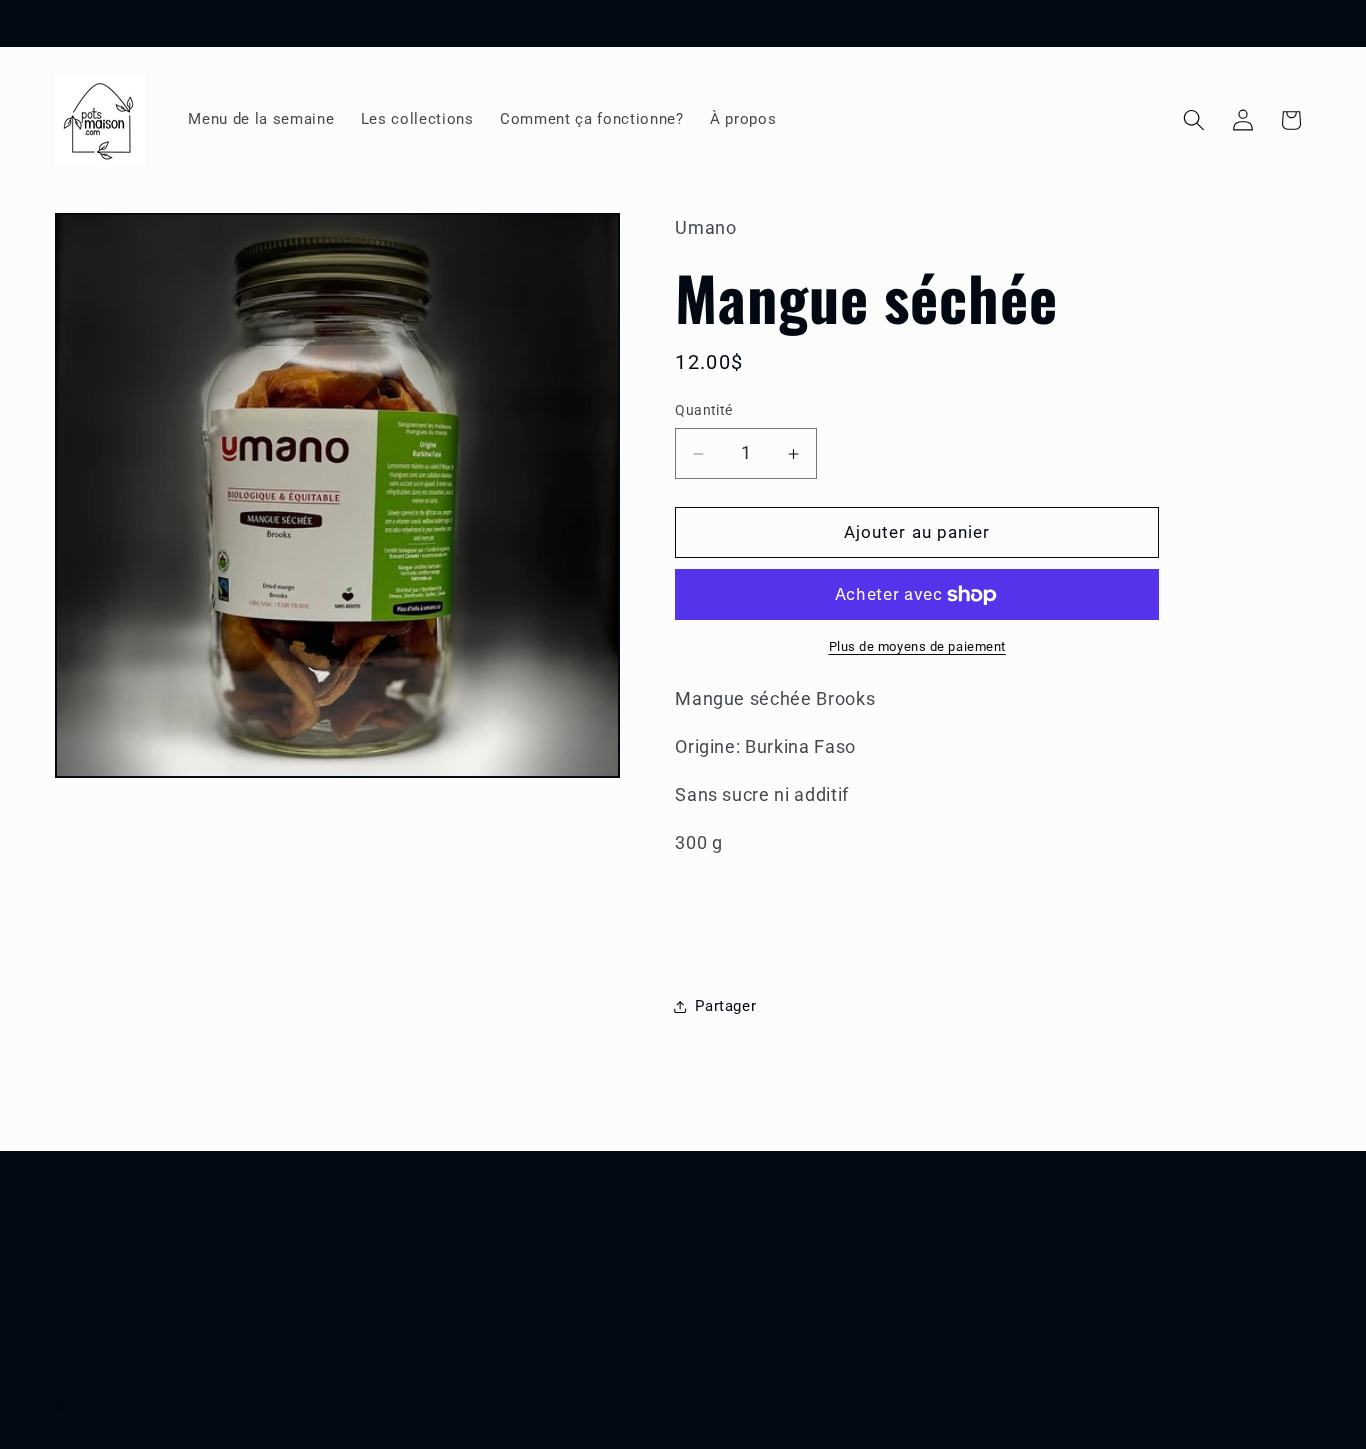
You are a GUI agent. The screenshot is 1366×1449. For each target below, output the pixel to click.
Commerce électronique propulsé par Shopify (323, 1406)
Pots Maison (144, 1406)
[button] (1194, 120)
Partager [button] (725, 1006)
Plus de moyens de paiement (917, 647)
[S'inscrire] (856, 1264)
